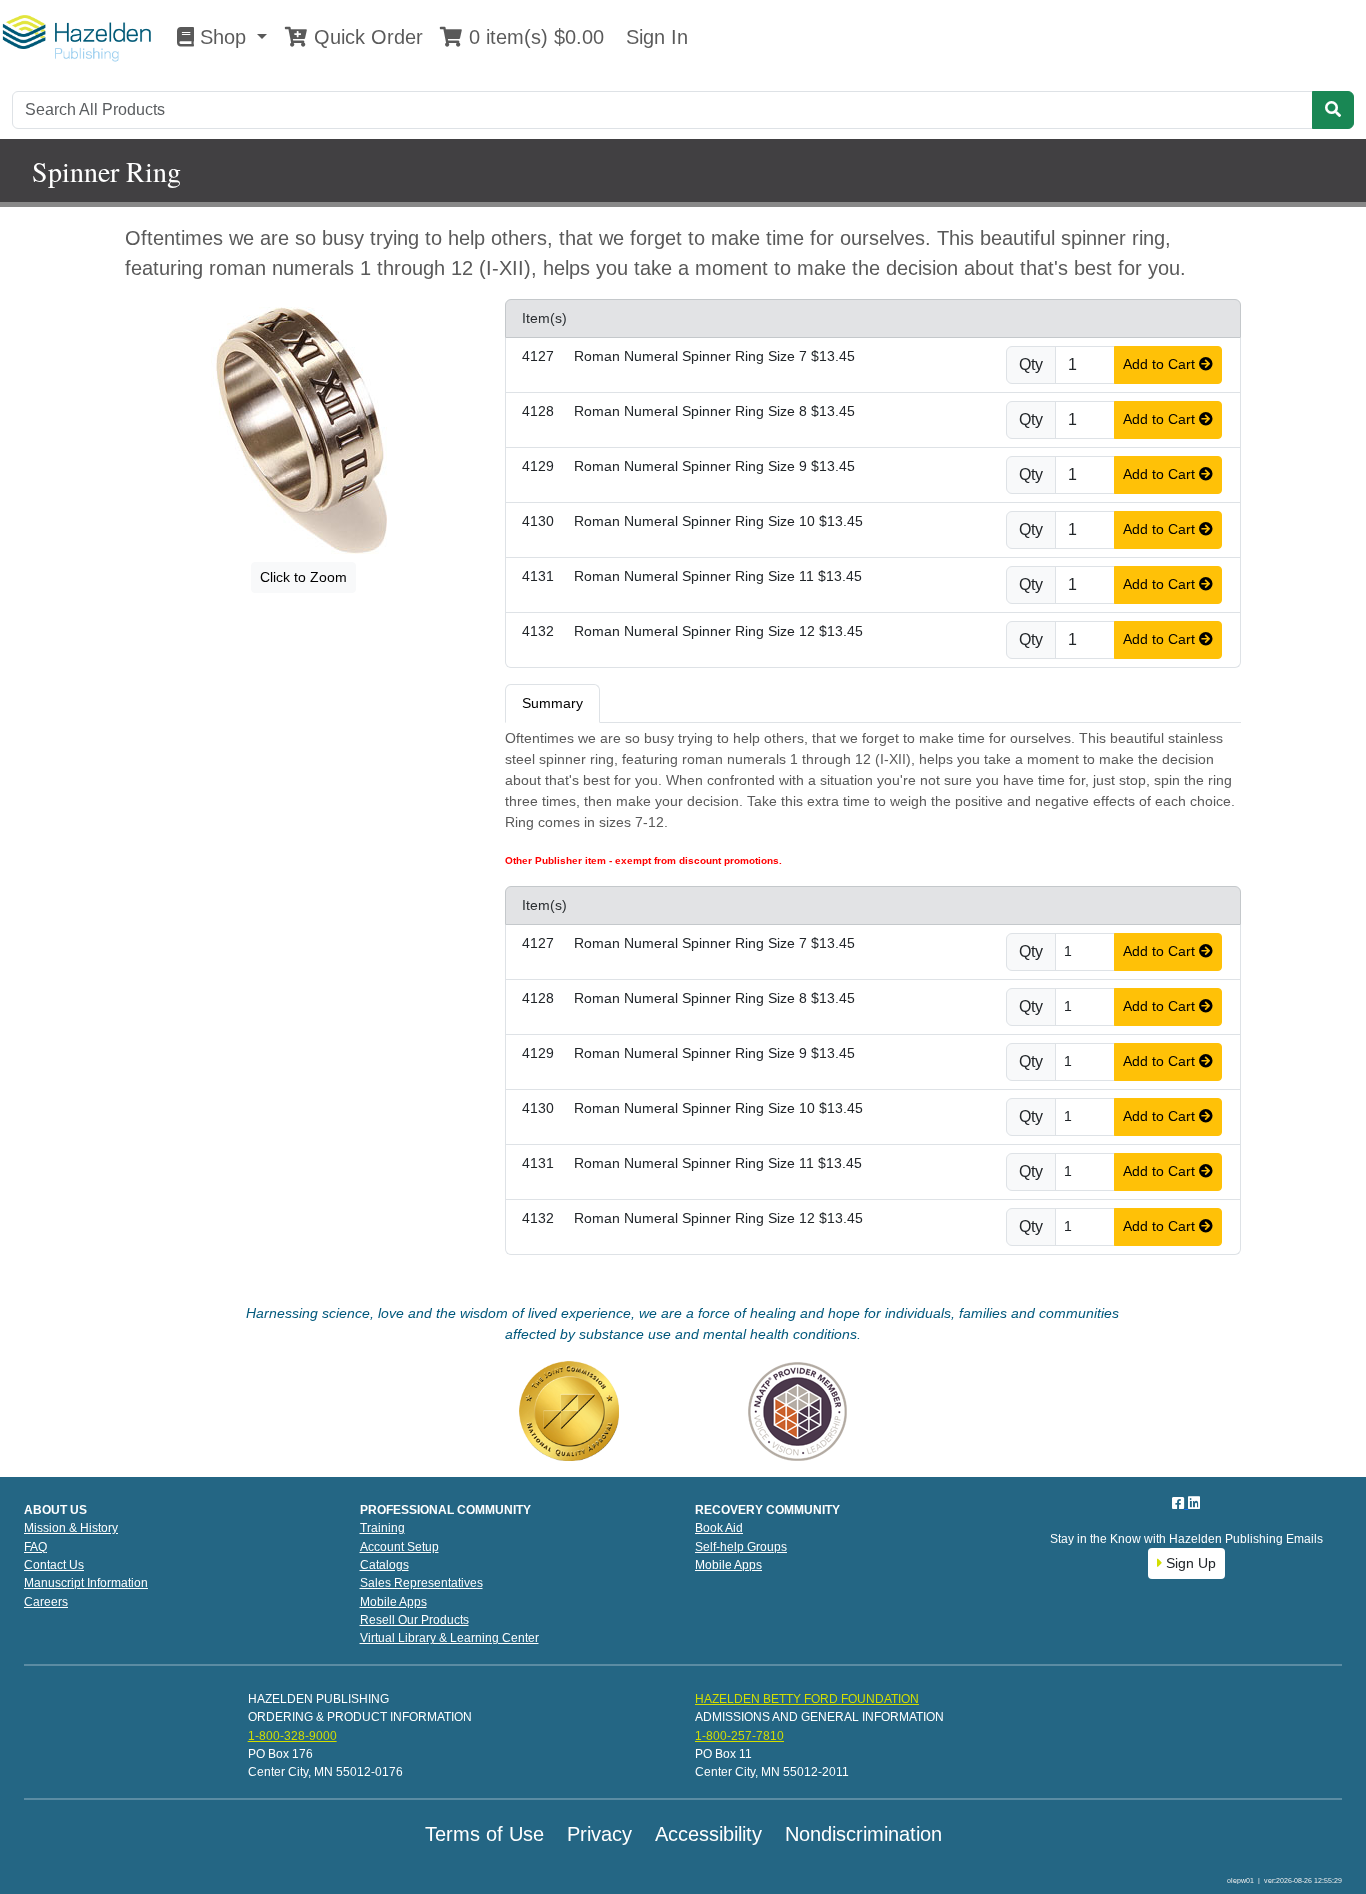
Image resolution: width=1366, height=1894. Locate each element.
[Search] (1333, 110)
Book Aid (719, 1528)
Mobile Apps (393, 1602)
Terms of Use (484, 1834)
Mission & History (71, 1528)
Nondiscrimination (863, 1834)
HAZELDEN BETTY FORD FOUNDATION (807, 1699)
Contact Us (54, 1565)
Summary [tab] (552, 703)
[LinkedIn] (1194, 1503)
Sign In (654, 37)
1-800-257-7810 (739, 1736)
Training (382, 1528)
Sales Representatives (421, 1583)
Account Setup (399, 1547)
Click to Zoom (303, 577)
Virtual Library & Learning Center (449, 1638)
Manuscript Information (86, 1583)
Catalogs (384, 1565)
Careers (46, 1602)
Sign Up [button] (1189, 1563)
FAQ (35, 1547)
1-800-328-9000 (292, 1736)
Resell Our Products (414, 1620)
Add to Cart (1161, 364)
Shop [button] (223, 37)
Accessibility (708, 1834)
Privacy (599, 1834)
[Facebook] (1180, 1503)
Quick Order (365, 37)
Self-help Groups (741, 1547)
